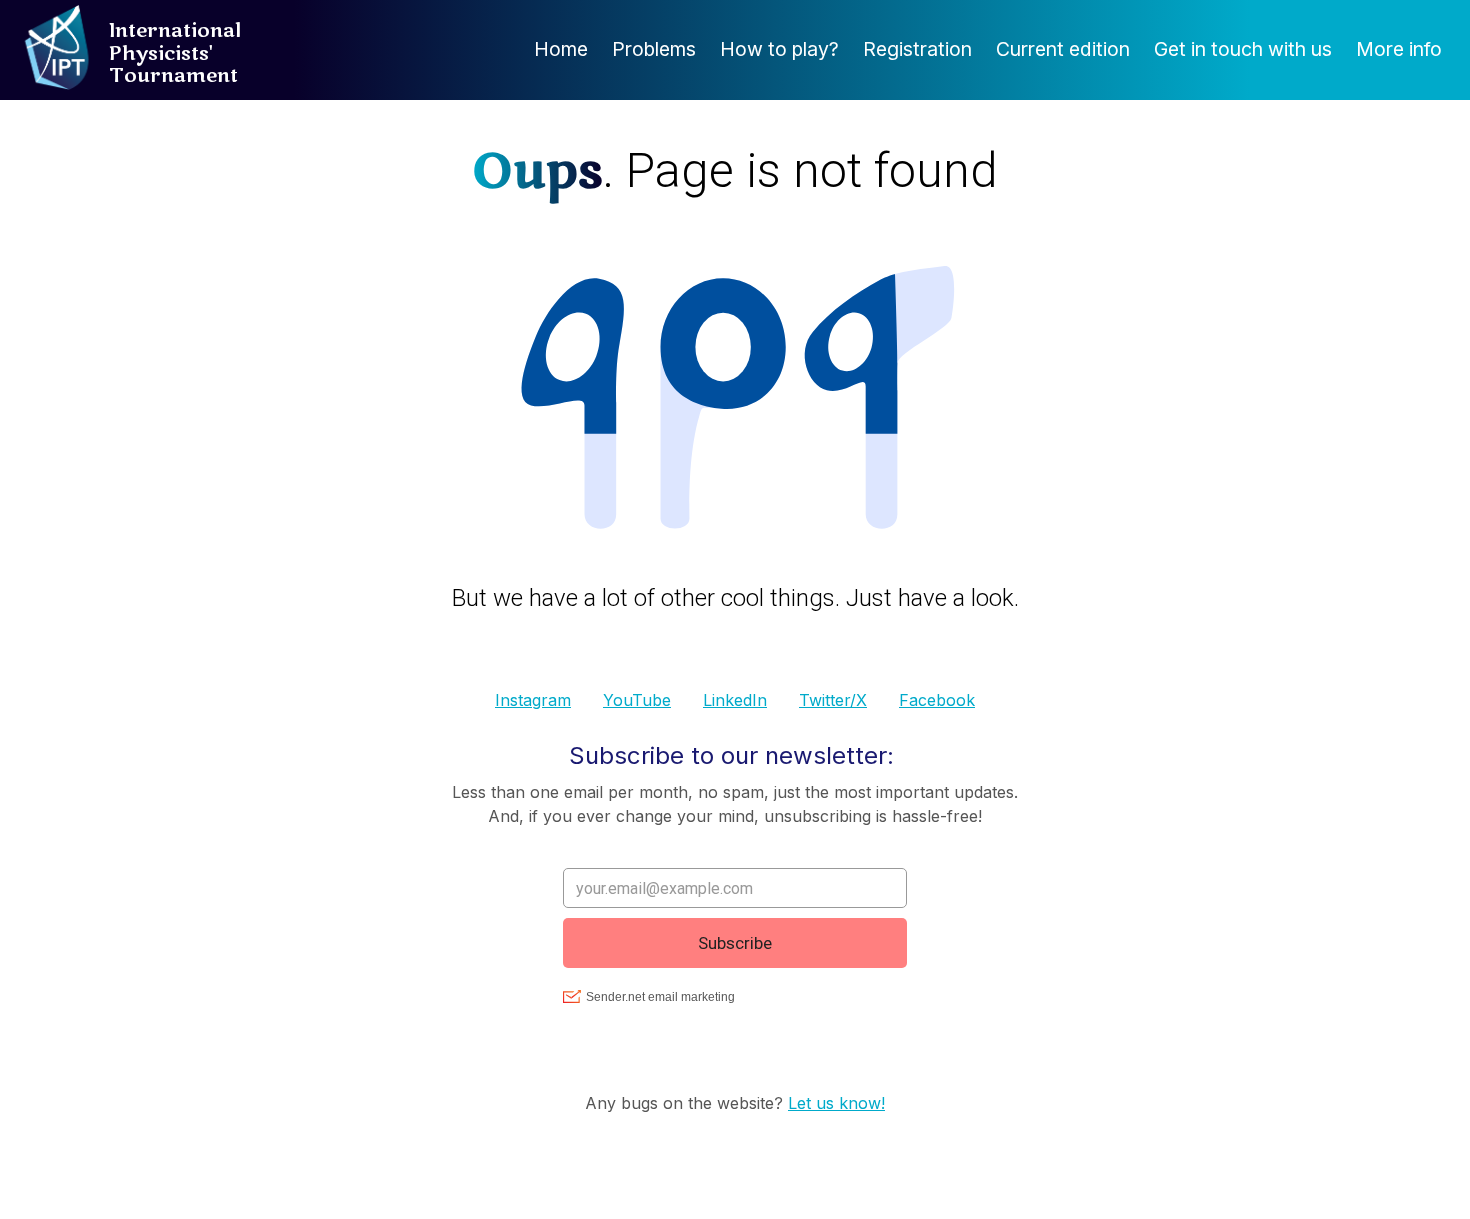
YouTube (637, 700)
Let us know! (836, 1103)
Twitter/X (833, 700)
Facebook (937, 700)
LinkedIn (735, 700)
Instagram (533, 700)
